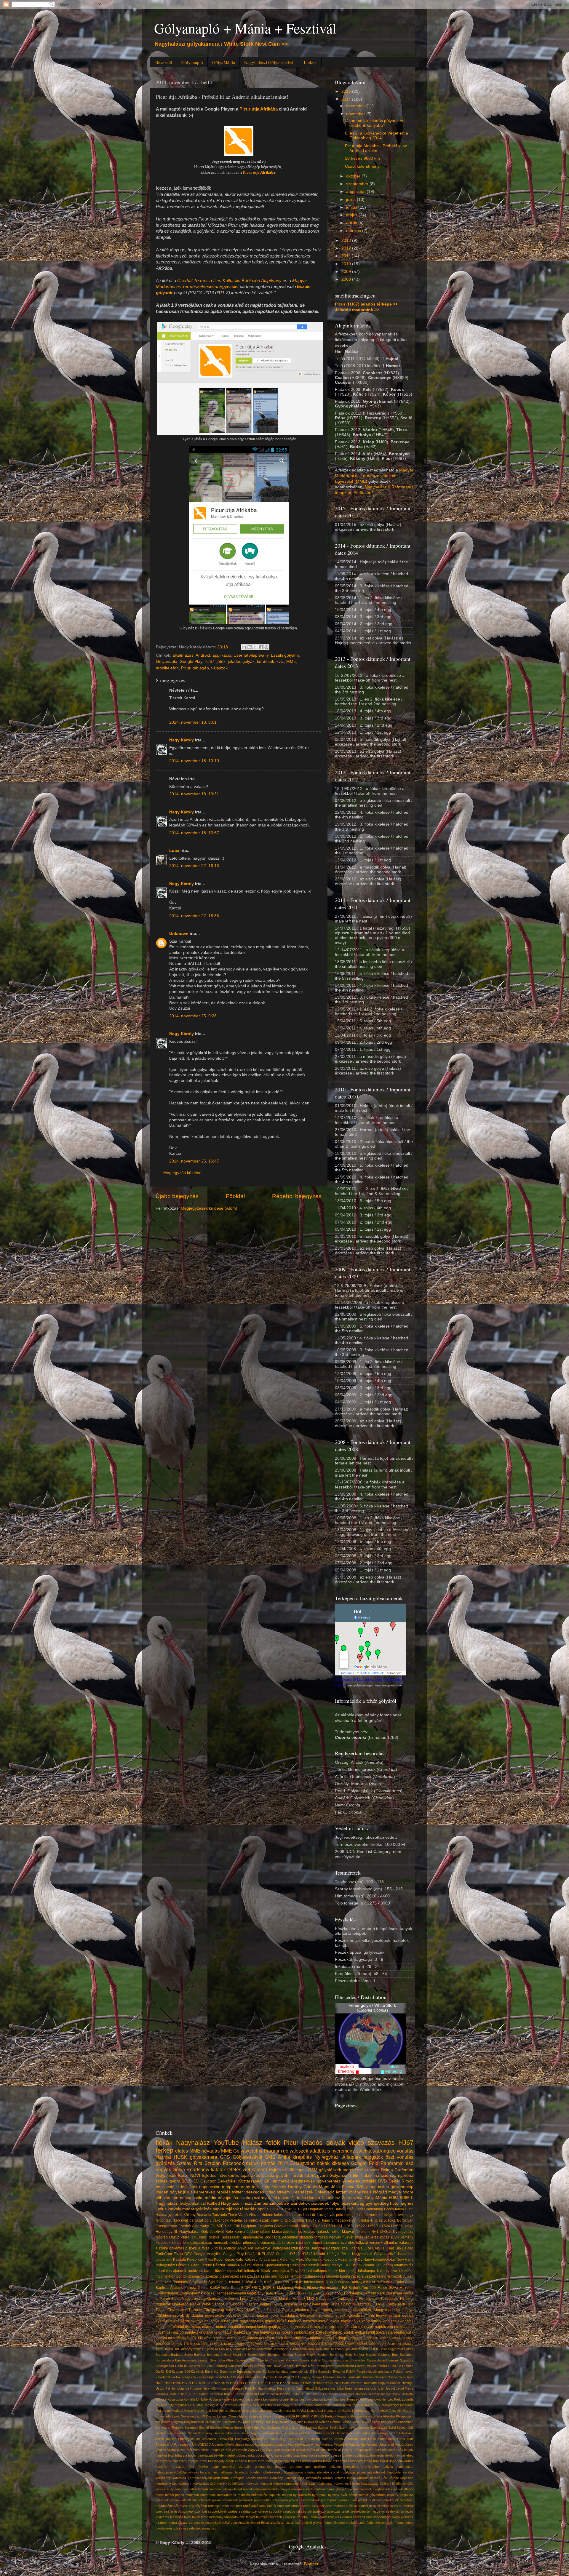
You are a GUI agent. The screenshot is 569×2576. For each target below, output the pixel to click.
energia (193, 2461)
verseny (376, 2243)
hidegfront (353, 2215)
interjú (323, 2321)
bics (171, 2455)
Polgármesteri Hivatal (199, 2422)
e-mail (401, 2455)
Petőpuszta (359, 2416)
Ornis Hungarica (275, 2416)
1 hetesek (355, 2338)
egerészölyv (215, 2316)
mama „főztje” (336, 2489)
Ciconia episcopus (335, 2360)
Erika (313, 2372)
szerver (396, 2506)
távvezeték (276, 2517)
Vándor (368, 2265)
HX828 (274, 2383)
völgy (396, 2517)
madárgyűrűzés (197, 2209)
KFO (192, 2394)
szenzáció (214, 2276)
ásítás (285, 2523)
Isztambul (406, 2254)
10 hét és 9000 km (362, 158)
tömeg (345, 2276)
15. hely (177, 2344)
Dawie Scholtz (283, 2366)
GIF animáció (277, 2181)
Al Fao (220, 2349)
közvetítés (341, 2484)
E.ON (246, 2288)
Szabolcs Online (279, 2428)
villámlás (391, 2243)
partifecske (194, 2332)
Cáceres (194, 2366)
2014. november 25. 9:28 (193, 1016)
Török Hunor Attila (381, 2439)
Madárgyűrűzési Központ (295, 2405)
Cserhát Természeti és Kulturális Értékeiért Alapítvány (229, 281)
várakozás (255, 2338)
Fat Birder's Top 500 (359, 2288)
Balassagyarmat (391, 2349)
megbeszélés (382, 2489)
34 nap (269, 2344)
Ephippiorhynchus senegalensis (286, 2372)
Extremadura (330, 2288)
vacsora (357, 2276)
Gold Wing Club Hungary (293, 2377)
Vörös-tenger (210, 2450)
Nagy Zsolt (231, 2203)
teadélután (358, 2511)
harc (215, 2472)
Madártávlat (323, 2405)
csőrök (178, 2316)
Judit (173, 2394)
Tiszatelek (209, 2439)
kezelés (263, 2478)
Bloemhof (275, 2355)
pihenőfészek (201, 2500)
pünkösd (375, 2500)
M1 (158, 2405)
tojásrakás (250, 2176)
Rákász (244, 2265)
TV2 (347, 2265)
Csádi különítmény (362, 166)
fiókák (164, 2143)
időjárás (391, 2215)
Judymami (164, 2260)
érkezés (279, 2187)
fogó (393, 2461)
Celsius (378, 2248)
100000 (394, 2338)
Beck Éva (281, 2282)
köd (228, 2484)
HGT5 (196, 2383)
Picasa (348, 2187)
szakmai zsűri (343, 2506)
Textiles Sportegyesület (182, 2439)
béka (288, 2215)
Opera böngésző (250, 2416)
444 (304, 2344)
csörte (347, 2455)
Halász (252, 2143)
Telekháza (406, 2433)
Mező (300, 2260)
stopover (284, 2506)
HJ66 (405, 2198)
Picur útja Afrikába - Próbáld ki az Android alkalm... (376, 148)
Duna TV (395, 2366)
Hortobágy (164, 2232)
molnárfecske (346, 2327)
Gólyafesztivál (247, 2157)
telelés (234, 2169)
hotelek (255, 2472)
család (287, 2455)
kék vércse (390, 2478)
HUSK (180, 2157)
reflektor (228, 2506)
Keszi (183, 2176)
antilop (369, 2450)
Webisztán (239, 2450)
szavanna (331, 2243)
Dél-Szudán (174, 2372)
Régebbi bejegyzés (297, 1196)
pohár (267, 2500)
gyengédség (377, 2203)
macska (208, 2327)
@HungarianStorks (318, 2209)
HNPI (261, 2254)
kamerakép (205, 2192)
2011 (346, 256)
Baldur (409, 2349)
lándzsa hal (218, 2489)
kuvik (395, 2237)
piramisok (246, 2500)
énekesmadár (356, 2523)
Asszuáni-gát (340, 2349)
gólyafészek (330, 2170)
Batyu (188, 2355)
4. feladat (282, 2344)
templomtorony (236, 2187)
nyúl (184, 2220)
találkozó (319, 2511)
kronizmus (391, 2321)
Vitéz (253, 2215)
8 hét (268, 2282)
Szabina (290, 2304)
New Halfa (405, 2260)
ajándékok (300, 2203)
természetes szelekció (383, 2511)
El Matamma (283, 2288)
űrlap (342, 2338)
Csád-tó (181, 2366)
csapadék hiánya (399, 2310)
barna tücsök (215, 2271)
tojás (187, 2517)
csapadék (320, 2203)
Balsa (339, 2209)
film (356, 2176)
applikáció (222, 655)
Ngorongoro (361, 2411)
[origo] (388, 2265)
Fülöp (178, 2254)
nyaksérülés (302, 2495)
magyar (285, 2489)
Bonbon (323, 2355)
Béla (213, 2360)
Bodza (304, 2248)
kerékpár (237, 2478)
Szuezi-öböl (405, 2428)
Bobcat (288, 2355)
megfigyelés (278, 2327)
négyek (163, 2169)
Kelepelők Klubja (288, 2394)
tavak (346, 2511)
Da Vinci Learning (214, 2366)
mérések (221, 2243)
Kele (229, 2232)
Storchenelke (244, 2428)
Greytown (265, 2226)
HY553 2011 (332, 2383)
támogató (231, 2517)
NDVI (195, 2176)
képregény (163, 2484)
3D (196, 2181)
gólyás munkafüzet (398, 2467)
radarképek (391, 2500)
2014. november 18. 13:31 (194, 794)
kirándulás (314, 2478)
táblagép (201, 668)
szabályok (196, 2276)
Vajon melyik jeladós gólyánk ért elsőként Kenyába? (375, 123)
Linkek (310, 62)
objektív (393, 2495)
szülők (288, 2170)
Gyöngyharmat (191, 2293)
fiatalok (218, 2169)
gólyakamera (204, 2157)
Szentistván (379, 2428)
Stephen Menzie (222, 2428)
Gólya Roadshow (191, 2169)
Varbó (243, 2215)
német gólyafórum (372, 2495)
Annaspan (299, 2349)
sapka (218, 2209)
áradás (275, 2523)
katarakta (179, 2478)
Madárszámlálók (264, 2299)
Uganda (218, 2444)
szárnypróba (402, 2176)
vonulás (405, 2151)
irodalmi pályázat (343, 2472)
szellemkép (381, 2506)
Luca (174, 851)
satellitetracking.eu (376, 2151)
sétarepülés (395, 2332)
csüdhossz (361, 2455)
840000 (350, 2344)
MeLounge (163, 2411)
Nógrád (162, 2237)
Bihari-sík (239, 2355)
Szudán (213, 2163)
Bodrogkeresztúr (285, 2248)
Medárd (177, 2411)
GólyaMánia (224, 62)
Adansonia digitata (401, 2344)
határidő (295, 2321)
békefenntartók (225, 2455)
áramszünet (294, 2338)
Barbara (177, 2355)
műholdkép (259, 2495)
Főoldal (235, 1196)
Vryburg (173, 2450)
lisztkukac (193, 2327)
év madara (314, 2338)
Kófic (240, 2260)
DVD (382, 2181)
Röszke (214, 2237)
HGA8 (291, 2293)
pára (354, 2500)
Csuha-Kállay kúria (214, 2288)
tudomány (216, 2517)
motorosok (208, 2495)
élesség (339, 2523)
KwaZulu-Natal (403, 2394)
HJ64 (394, 2198)
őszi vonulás (399, 2157)
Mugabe (259, 2411)
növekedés (229, 2176)
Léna (244, 2299)
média (211, 2198)
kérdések (266, 662)
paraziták (162, 2500)
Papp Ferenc (201, 2265)
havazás (310, 2321)
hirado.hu (242, 2472)
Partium (331, 2416)
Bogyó (311, 2355)
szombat (201, 2511)
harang (205, 2472)
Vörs (196, 2450)
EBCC (256, 2288)
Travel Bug (277, 2439)
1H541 (214, 2344)
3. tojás (204, 2248)
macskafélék (252, 2489)
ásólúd (296, 2523)
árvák (298, 2176)
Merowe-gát (202, 2411)
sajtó (255, 2506)
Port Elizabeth (225, 2422)
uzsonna (219, 2338)
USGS (357, 2265)
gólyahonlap (402, 2187)
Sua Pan (260, 2428)
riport (238, 2506)
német (353, 2495)
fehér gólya (274, 2461)
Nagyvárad (315, 2411)
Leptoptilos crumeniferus (281, 2399)
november (356, 114)
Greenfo (381, 2377)
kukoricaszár (387, 2271)
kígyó (221, 2484)
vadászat (327, 2517)
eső (410, 2163)
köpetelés (163, 2327)
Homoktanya (180, 2388)
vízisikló (369, 2181)
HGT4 (186, 2383)
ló (184, 2243)
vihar (265, 2187)
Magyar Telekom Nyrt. (360, 2232)
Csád (390, 2248)
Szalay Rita (190, 2163)
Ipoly (373, 2388)
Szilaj (392, 2428)
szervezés (231, 2276)
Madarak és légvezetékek (257, 2405)
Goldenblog (374, 2209)
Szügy (362, 2187)
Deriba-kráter (325, 2366)
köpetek (407, 2321)
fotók (273, 2143)
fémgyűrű (325, 2316)
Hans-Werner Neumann (359, 2383)
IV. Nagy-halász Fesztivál (272, 2388)
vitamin (347, 2517)
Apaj (311, 2349)
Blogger (311, 2564)
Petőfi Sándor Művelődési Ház (227, 2304)
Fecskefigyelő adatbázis (374, 2372)
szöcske (275, 2511)
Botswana (384, 2282)
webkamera (255, 2169)
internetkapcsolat (188, 2198)
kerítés (251, 2478)
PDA (292, 2416)
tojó (255, 2187)
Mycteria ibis (287, 2411)
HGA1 (269, 2293)
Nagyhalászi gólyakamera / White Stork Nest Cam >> (221, 44)
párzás (268, 2163)
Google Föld (365, 2163)
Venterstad (386, 2444)
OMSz (174, 2237)
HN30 (225, 2383)
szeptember (358, 184)
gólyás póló (334, 2215)
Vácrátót (186, 2450)
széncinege (260, 2511)
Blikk (329, 2282)
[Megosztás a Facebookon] (261, 647)
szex (159, 2511)
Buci (395, 2355)
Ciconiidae (358, 2360)
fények (340, 2316)
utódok (315, 2517)
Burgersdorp (165, 2360)
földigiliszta (356, 2316)
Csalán (314, 2198)
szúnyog (289, 2511)
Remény (257, 2422)
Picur (186, 668)
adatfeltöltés (404, 2265)
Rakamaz (243, 2422)
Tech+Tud (405, 2304)
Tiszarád (195, 2310)
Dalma (387, 2170)
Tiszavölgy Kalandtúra (251, 2439)
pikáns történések (225, 2500)
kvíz (280, 662)
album (321, 2450)
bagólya (161, 2455)
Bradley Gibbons (378, 2355)
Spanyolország (277, 2265)
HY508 (307, 2383)
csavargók (322, 2455)
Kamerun (216, 2394)
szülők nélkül (354, 2332)
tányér (251, 2517)
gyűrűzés (165, 2163)
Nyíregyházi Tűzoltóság (379, 2299)
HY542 (294, 2254)
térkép (164, 2150)
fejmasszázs (292, 2461)
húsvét (348, 2237)
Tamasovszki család (355, 2433)
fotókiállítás (405, 2461)
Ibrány (355, 2192)
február (249, 2316)
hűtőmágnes (402, 2203)
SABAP (366, 2422)
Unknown (179, 934)
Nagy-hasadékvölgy (379, 2260)
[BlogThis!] (250, 647)
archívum (195, 2271)
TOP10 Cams (385, 2304)
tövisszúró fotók (297, 2517)
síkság (301, 2511)
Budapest (407, 2355)
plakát (208, 2332)
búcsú (260, 2455)
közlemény (325, 2484)
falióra (252, 2461)
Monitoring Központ (321, 2260)
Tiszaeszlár (230, 2237)
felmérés (357, 2461)
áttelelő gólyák (312, 2523)
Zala (261, 2310)
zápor (270, 2338)
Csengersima (166, 2226)
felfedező (252, 2271)
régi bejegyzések (267, 2332)
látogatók (373, 2157)
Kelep (192, 2260)
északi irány (269, 2220)
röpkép (287, 2332)
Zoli (378, 2265)
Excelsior (325, 2372)
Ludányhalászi (258, 2232)
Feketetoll (163, 2377)
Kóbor (219, 2260)
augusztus (356, 192)
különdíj (385, 2484)
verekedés (254, 2192)
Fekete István (403, 2372)
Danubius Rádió (239, 2366)
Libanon (317, 2399)
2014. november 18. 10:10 (194, 761)
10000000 (163, 2344)
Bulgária (353, 2248)
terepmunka (165, 2338)
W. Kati (226, 2450)
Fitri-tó (201, 2377)
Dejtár (394, 2181)
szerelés (348, 2243)
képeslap (407, 2478)
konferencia (371, 2321)
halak (366, 2176)
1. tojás (299, 2198)
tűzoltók (204, 2338)
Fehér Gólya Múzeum (395, 2288)
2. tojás (324, 2220)
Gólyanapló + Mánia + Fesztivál (245, 28)
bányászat (205, 2455)
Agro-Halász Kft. (168, 2349)
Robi (268, 2422)
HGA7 (280, 2293)
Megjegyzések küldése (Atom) (209, 1208)
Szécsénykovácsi (227, 2433)
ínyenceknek (404, 2523)
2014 (347, 99)
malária (320, 2489)
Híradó (320, 2254)
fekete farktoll (312, 2461)
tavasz (373, 2170)
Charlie (263, 2360)
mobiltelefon (167, 668)
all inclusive (346, 2450)
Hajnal (275, 2170)
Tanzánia (220, 2215)
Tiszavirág (225, 2439)
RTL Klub (198, 2237)
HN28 (206, 2383)
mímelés (244, 2495)
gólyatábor (372, 2467)
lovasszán (163, 2489)
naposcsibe (210, 2187)
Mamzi (337, 2405)
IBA (343, 2254)
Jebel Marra (405, 2388)
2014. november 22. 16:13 (194, 866)
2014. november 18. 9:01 (193, 722)
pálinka (344, 2500)
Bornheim (337, 2355)
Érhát (265, 2523)
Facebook (233, 2163)
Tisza (248, 2203)
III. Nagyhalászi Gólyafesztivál (199, 2232)
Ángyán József (249, 2523)
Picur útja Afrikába (259, 109)
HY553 (318, 2383)
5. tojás (217, 2248)
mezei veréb (324, 2327)
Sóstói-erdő (313, 2433)
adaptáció (288, 2450)
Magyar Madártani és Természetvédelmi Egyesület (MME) (374, 476)
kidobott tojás (295, 2478)
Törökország (214, 2310)
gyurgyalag (200, 2321)
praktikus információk (304, 2500)
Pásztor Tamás (225, 2265)
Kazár (271, 2394)
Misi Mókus (220, 2411)
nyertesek (319, 2495)
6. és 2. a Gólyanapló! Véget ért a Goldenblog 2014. (377, 136)
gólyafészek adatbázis (306, 2151)
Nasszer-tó (332, 2411)
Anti (251, 2248)
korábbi (328, 2478)
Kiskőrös (231, 2299)
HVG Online (277, 2254)
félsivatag (308, 2316)
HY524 (384, 2226)
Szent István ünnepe (354, 2428)
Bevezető (164, 62)
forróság (321, 2237)
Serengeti (191, 2428)
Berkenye (263, 2248)
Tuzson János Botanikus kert (343, 2439)
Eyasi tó (339, 2372)
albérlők (331, 2450)
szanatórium (363, 2506)
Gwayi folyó (396, 2377)
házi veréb (370, 2215)
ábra (279, 2338)
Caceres (241, 2360)
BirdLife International (307, 2282)
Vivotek (161, 2450)
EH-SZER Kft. (221, 2226)
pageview (407, 2495)
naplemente (404, 2327)
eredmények (303, 2181)
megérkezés (354, 2170)
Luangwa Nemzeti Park (384, 2399)
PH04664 (303, 2416)
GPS (225, 2157)
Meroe (188, 2411)
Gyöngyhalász (167, 2293)
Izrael (397, 2293)
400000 (295, 2344)
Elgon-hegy (228, 2372)
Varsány (372, 2444)
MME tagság (206, 2405)
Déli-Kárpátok (194, 2372)
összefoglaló (192, 2528)
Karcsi (229, 2394)
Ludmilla (408, 2399)
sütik (410, 2332)
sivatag (246, 2198)
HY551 (325, 2293)
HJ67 (209, 662)
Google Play (191, 662)
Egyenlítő (212, 2372)
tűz (194, 2338)
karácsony (163, 2478)
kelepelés (351, 2181)
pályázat (196, 2220)
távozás (262, 2517)
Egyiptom (248, 2226)
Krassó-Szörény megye (374, 2394)
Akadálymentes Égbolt (197, 2349)
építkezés (374, 2523)
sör (310, 2511)
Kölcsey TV (254, 2260)
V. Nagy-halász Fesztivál (329, 2444)
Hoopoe (196, 2388)
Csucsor (208, 2181)
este (171, 2187)
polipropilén (280, 2500)
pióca (258, 2500)
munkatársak (227, 2495)
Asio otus (323, 2349)
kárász (375, 2478)
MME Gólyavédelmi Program (251, 2151)
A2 (384, 2344)
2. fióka (191, 2248)
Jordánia (162, 2394)
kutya (351, 2478)
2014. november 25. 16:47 (194, 1161)
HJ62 (348, 2226)
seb (262, 2506)
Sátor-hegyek (250, 2433)
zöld (168, 2282)
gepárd (394, 2316)
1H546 (287, 2209)
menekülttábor (403, 2489)
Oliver (232, 2416)
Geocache (253, 2377)
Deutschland (345, 2366)
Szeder (323, 2428)
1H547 (311, 2220)
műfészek (366, 2327)
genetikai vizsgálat (237, 2467)
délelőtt (390, 2455)
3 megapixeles (343, 2220)
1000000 (407, 2338)
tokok (196, 2517)
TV (337, 2433)
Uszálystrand (265, 2444)
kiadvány (276, 2478)
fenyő (368, 2461)
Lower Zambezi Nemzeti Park (345, 2399)
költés (177, 2243)
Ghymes (268, 2377)
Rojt (275, 2422)
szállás (233, 2511)
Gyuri (409, 2377)
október (354, 176)
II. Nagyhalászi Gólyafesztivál (372, 2254)
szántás (245, 2511)
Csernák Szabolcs (400, 2360)
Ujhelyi (229, 2444)
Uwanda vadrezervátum (293, 2444)
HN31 (234, 2383)
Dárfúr (160, 2372)
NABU (302, 2411)
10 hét (383, 2338)
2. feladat (227, 2344)
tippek (301, 2170)
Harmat (163, 2157)
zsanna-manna (200, 2523)
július (351, 200)
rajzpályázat (198, 2506)
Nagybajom (325, 2299)
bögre (408, 2192)
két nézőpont (182, 2484)
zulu (234, 2523)
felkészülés (341, 2461)
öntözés (330, 2338)
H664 (168, 2383)
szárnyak (262, 2198)
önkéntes (177, 2248)
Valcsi (231, 2310)
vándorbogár (382, 2517)
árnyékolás (198, 2282)
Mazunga (407, 2405)
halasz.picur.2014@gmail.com (177, 2472)
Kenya (240, 2232)
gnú (308, 2467)
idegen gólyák (169, 2192)
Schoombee (405, 2422)
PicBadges (262, 2304)
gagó (215, 2467)
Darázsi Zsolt (262, 2366)
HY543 (307, 2254)
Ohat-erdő (180, 2304)
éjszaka (162, 2248)
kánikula (362, 2478)
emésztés (180, 2461)
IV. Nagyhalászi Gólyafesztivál (313, 2388)
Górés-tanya (394, 2209)
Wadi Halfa (246, 2310)
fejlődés (209, 2176)
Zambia (261, 2203)
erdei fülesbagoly (212, 2461)
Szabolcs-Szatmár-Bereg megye (316, 2265)
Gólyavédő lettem (331, 2192)
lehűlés (408, 2484)
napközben (384, 2327)
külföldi (178, 2327)
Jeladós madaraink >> (357, 310)
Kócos (230, 2260)
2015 (347, 91)
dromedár (377, 2455)
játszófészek (377, 2472)
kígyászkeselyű (204, 2484)
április (352, 223)
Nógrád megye (387, 2192)
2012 (347, 248)
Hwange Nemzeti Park (236, 2388)
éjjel (212, 2282)
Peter (185, 2237)
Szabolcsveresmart (314, 2304)
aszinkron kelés (270, 2215)
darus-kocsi (302, 2215)
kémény (407, 2237)
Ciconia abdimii (309, 2360)
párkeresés (286, 2243)
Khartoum (214, 2299)
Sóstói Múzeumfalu (357, 2304)
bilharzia (181, 2455)
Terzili (160, 2439)
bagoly (409, 2450)
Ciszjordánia (376, 2360)
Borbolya (318, 2248)
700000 (338, 2344)
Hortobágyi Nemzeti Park (364, 2293)
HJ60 (329, 2226)
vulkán (408, 2276)
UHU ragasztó (181, 2444)
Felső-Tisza (354, 2209)
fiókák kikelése (333, 2163)
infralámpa (367, 2271)
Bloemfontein (257, 2355)
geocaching (263, 2467)
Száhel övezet (166, 2433)
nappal (287, 2495)
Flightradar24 (216, 2377)
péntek (363, 2500)
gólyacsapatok (251, 2321)
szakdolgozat (322, 2506)
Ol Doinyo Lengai (214, 2416)
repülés (224, 2192)
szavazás (381, 2143)
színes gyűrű (168, 2181)
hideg (182, 2187)
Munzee (271, 2411)
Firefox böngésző (183, 2377)
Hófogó (333, 2254)
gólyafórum (353, 2467)
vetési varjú (236, 2338)
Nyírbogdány (347, 2299)
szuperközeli (217, 2511)
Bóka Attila (225, 2360)
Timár (232, 2215)
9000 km (375, 2344)
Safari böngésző (384, 2422)
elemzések (163, 2461)
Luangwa (271, 2260)
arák (400, 2450)
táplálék (333, 2276)
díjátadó (306, 2237)
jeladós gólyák (241, 662)
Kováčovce (347, 2394)
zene (160, 2282)
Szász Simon (187, 2433)
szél (319, 2332)
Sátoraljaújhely (272, 2433)
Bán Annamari (185, 2360)
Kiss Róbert (329, 2394)
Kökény (190, 2215)
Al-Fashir (249, 2349)
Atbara (356, 2349)
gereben (296, 2467)
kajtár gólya (351, 2321)
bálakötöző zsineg (368, 2310)
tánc (242, 2517)
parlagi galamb (180, 2500)
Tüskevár (163, 2444)
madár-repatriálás (230, 2327)
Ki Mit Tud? (310, 2394)
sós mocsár (280, 2276)
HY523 (372, 2226)
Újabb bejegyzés (177, 1196)
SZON (277, 2304)
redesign (214, 2506)
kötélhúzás (308, 2484)
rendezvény (242, 2332)
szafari (306, 2506)
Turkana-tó (295, 2439)
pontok (182, 2276)
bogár (192, 2455)
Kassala (180, 2260)
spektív (271, 2506)
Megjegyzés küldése (182, 1173)
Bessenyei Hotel (219, 2355)
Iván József (386, 2388)
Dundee (408, 2366)
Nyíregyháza (403, 2232)
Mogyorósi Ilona (241, 2411)
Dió (398, 2248)
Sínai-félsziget (294, 2433)
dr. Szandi (194, 2316)
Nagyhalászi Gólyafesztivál (269, 62)
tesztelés (177, 2517)
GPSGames (236, 2377)
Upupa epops (244, 2444)
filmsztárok (381, 2461)
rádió (247, 2506)
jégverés (371, 2237)
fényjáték (298, 2271)
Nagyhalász (193, 2143)
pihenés (250, 2243)
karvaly (174, 2209)
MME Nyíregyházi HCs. (178, 2405)
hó (381, 2215)
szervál (408, 2506)
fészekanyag (352, 2203)
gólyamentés (329, 2181)
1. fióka (298, 2220)
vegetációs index (244, 2220)
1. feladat (370, 2338)
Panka (195, 2304)
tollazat (362, 2243)
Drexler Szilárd (376, 2366)
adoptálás (164, 2271)
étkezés (388, 2523)
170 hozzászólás (196, 2344)
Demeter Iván (305, 2366)
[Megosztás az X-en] (255, 647)
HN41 (244, 2383)
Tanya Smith (388, 2433)
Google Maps (316, 2187)
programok (266, 2243)
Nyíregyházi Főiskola (173, 2265)
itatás (359, 2237)
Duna (235, 2288)
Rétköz (324, 2422)
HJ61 (338, 2226)
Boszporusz (335, 2248)
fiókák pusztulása (275, 2271)
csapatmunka (303, 2455)
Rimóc (407, 2181)
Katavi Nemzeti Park (250, 2394)
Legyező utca (243, 2399)
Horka (409, 2226)
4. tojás (376, 2220)
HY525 (397, 2226)
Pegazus (344, 2416)
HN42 (250, 2254)
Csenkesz (331, 2198)
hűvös (299, 2472)
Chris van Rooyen (283, 2360)
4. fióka (363, 2220)
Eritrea (300, 2288)
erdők (230, 2461)
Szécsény (205, 2433)
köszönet (406, 2271)
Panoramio (392, 2163)
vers (338, 2517)
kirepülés (302, 2157)
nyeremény (343, 2151)
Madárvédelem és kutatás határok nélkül (306, 2232)
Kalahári (203, 2394)
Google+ (368, 2377)
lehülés (397, 2484)
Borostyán (405, 2220)
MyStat (386, 2232)
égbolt (328, 2523)
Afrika (284, 2157)
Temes (161, 2310)
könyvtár (266, 2484)
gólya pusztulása (224, 2321)
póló (208, 2220)
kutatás (340, 2478)
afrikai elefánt (306, 2450)
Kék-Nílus (205, 2260)
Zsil (262, 2450)
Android (203, 655)
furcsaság (178, 2467)
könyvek (252, 2484)
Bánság (203, 2360)
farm (261, 2461)
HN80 (253, 2383)
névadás (211, 2151)
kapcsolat (394, 2472)
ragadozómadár (167, 2506)
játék (221, 662)
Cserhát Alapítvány (251, 655)
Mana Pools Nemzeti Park (362, 2405)
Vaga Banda (356, 2444)
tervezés (407, 2511)
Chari (252, 2360)
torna (205, 2517)
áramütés (180, 2282)
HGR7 (301, 2293)
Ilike (389, 2293)
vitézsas (359, 2517)
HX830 (296, 2383)
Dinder (360, 2366)
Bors (349, 2355)
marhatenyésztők (359, 2489)
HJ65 (409, 2209)
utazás (284, 2198)
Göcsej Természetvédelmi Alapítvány (234, 2293)
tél (275, 2198)
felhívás (163, 2198)
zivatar (183, 2523)
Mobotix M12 (303, 2299)
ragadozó (407, 2500)
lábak (194, 2489)
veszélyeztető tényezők (383, 2276)
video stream (278, 2192)
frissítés (161, 2467)
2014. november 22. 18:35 (194, 916)
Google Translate (348, 2377)
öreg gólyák (174, 2528)
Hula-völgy (210, 2388)
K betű (182, 2394)
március (354, 231)
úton (220, 2282)
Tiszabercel (177, 2310)
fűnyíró (203, 2467)
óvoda (160, 2528)
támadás (248, 2209)
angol (359, 2450)
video (356, 2143)
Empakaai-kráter (249, 2372)
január (362, 2472)
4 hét (258, 2282)
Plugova (177, 2422)
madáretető (270, 2489)
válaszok (219, 668)
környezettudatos (286, 2484)
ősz (213, 2528)
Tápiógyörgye (252, 2237)
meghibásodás (301, 2327)
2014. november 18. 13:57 (194, 833)
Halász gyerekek (169, 2215)
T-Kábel (328, 2433)
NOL (359, 2260)
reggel (317, 2243)
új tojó (286, 2220)
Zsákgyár (273, 2450)
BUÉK (374, 2349)
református (223, 2332)
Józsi (336, 2187)
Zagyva (254, 2450)
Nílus (367, 2192)
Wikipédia (273, 2237)
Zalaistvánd (302, 2163)
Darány (295, 2187)
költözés (238, 2484)
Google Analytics (207, 2254)
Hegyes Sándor (389, 2383)
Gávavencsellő (286, 2226)
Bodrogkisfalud (363, 2282)
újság (206, 2528)
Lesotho (305, 2399)
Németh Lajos (170, 2416)
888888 (362, 2344)
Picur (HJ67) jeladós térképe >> (366, 304)
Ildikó (340, 2388)
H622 (159, 2383)
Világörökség (404, 2444)
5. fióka (390, 2220)
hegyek (335, 2237)
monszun (192, 2495)
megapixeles (256, 2327)
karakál (408, 2472)
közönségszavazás (364, 2484)
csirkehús (163, 2316)
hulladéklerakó (272, 2472)
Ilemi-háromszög (357, 2388)
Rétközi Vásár (340, 2422)
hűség (288, 2472)
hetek (333, 2271)
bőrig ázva (274, 2455)
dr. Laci (318, 2215)
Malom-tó (287, 2260)
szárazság (262, 2276)
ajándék (180, 2271)
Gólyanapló (192, 62)
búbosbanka (246, 2455)
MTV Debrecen (226, 2405)
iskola (335, 2321)
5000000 (314, 2344)
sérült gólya (375, 2332)
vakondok (221, 2220)
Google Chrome (323, 2377)
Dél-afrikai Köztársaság (240, 2181)
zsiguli (216, 2523)
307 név (257, 2344)
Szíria (335, 2304)
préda (325, 2500)
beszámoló (343, 2310)
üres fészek (302, 2192)
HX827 (263, 2383)
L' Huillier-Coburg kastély (214, 2399)
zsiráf (226, 2523)
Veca (160, 2187)
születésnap (333, 2332)
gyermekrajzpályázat (172, 2321)
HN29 (215, 2383)
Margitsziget (390, 2405)
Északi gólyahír (285, 655)
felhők (327, 2461)
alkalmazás (183, 655)
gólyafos (336, 2467)
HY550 (313, 2293)
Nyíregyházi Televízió (386, 2411)
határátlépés (317, 2271)
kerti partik (221, 2478)
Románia (204, 2215)
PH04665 (317, 2416)
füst (191, 2467)
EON (267, 2288)
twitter (237, 2192)
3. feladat (232, 2282)
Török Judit (405, 2439)
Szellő (334, 2428)
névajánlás (228, 2198)
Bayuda (200, 2355)
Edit (237, 2226)
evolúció (241, 2461)
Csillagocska (165, 2366)
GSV (188, 2254)
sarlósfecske (304, 2332)
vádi (369, 2517)
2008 (347, 279)
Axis (365, 2349)
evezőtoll (234, 2316)
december (356, 106)
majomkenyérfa (302, 2489)
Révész (257, 2265)
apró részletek (385, 2450)
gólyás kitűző (276, 2321)
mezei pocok (175, 2495)
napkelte (275, 2495)
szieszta (246, 2276)
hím (342, 2271)
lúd (240, 2489)
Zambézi (273, 2310)
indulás (310, 2472)
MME (291, 662)
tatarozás (334, 2511)
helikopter (227, 2472)
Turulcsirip (312, 2439)
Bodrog (300, 2355)
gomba (408, 2316)
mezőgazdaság (200, 2243)
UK (194, 2444)
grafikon (320, 2467)
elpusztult (235, 2271)
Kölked (214, 2203)
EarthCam (164, 2254)
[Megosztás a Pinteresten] (266, 647)
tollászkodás (315, 2276)
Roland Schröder (291, 2422)
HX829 (285, 2383)
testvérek (162, 2517)
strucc (296, 2506)
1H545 (275, 2209)
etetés (182, 2151)
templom (297, 2276)
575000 (327, 2344)
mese (160, 2495)
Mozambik (346, 2260)
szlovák (188, 2511)
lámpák (203, 2489)
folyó (335, 2203)
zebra (173, 2523)
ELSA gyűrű (317, 2176)
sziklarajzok (172, 2511)
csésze (336, 2455)
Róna (356, 2422)
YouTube (226, 2143)
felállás (263, 2316)
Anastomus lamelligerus (274, 2349)
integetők (323, 2472)
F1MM (351, 2372)
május (352, 215)
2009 (347, 272)
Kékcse (161, 2399)
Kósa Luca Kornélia (181, 2399)
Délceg (408, 2248)
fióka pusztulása (284, 2316)
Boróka (359, 2355)
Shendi (204, 2428)
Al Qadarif (233, 2349)
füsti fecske (377, 2316)
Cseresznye (353, 2198)
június (352, 207)
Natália (346, 2411)
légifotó (232, 2489)
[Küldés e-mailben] (244, 647)
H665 (177, 2383)
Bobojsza (342, 2282)
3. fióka (247, 2282)
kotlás (385, 2237)
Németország (191, 2416)
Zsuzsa (288, 2310)
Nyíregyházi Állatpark (338, 2157)
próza (334, 2500)
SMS (270, 2157)
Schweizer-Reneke (169, 2428)
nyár (344, 2495)
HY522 (359, 2226)
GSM (313, 2170)
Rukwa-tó (311, 2422)
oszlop (178, 2332)
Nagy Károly (182, 740)
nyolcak (334, 2495)
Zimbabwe (279, 2203)
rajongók (303, 2243)
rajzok (184, 2506)
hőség (351, 2271)
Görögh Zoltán (311, 2226)
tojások (232, 2209)
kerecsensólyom (200, 2478)
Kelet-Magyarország (188, 2299)
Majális (285, 2299)
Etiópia (312, 2288)
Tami (375, 2433)
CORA (366, 2248)
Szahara (298, 2428)
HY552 (338, 2293)
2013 (347, 240)
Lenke (258, 2399)
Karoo (165, 2299)
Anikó (242, 2248)
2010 (347, 264)
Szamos (311, 2428)
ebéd (410, 2455)
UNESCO (204, 2444)
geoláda (281, 2467)
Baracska (163, 2355)
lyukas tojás (180, 2489)
